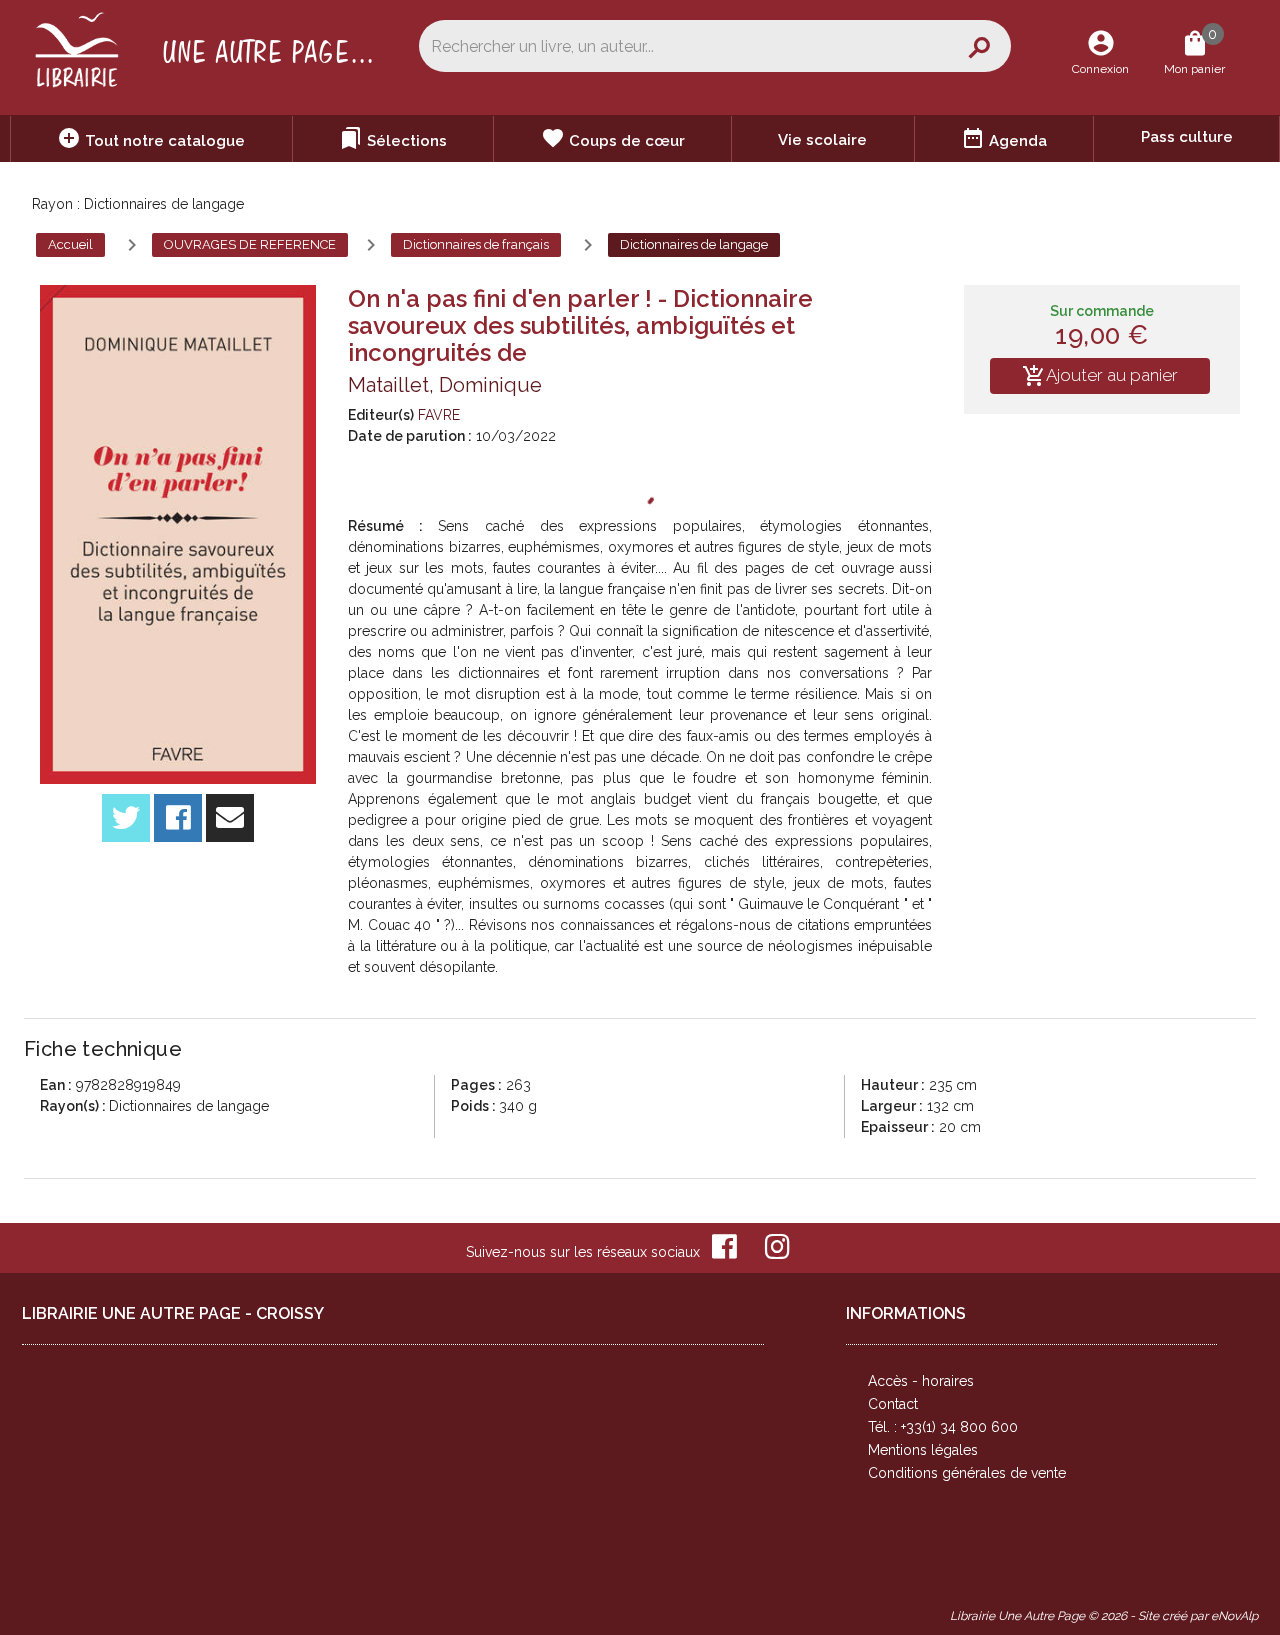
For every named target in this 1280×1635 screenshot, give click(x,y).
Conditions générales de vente (967, 1473)
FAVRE (439, 415)
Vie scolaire (822, 140)
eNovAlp (1234, 1616)
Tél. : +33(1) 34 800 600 (943, 1427)
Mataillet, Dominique (445, 385)
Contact (893, 1404)
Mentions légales (923, 1450)
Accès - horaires (921, 1381)
